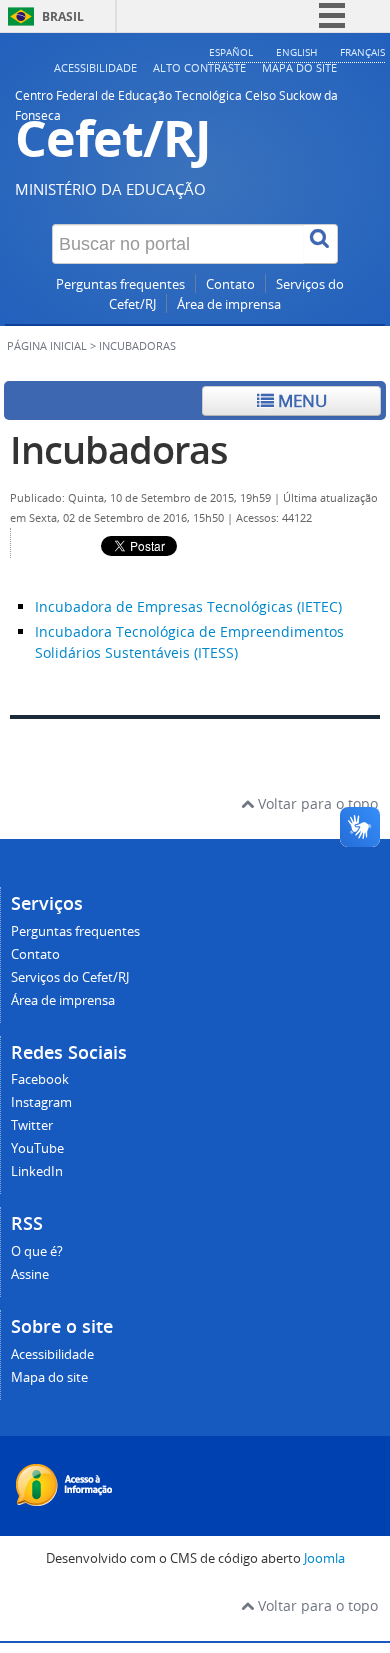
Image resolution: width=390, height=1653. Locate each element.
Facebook (40, 1079)
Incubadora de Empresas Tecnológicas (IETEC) (188, 606)
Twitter (32, 1125)
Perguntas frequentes (120, 284)
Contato (230, 284)
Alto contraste (199, 67)
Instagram (41, 1102)
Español (231, 52)
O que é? (37, 1251)
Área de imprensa (229, 304)
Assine (30, 1274)
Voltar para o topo (316, 803)
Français (362, 52)
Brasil (63, 16)
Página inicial (47, 346)
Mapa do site (299, 67)
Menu (300, 400)
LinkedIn (37, 1171)
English (296, 52)
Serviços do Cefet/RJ (70, 977)
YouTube (37, 1148)
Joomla (324, 1558)
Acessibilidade (95, 67)
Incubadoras (119, 449)
